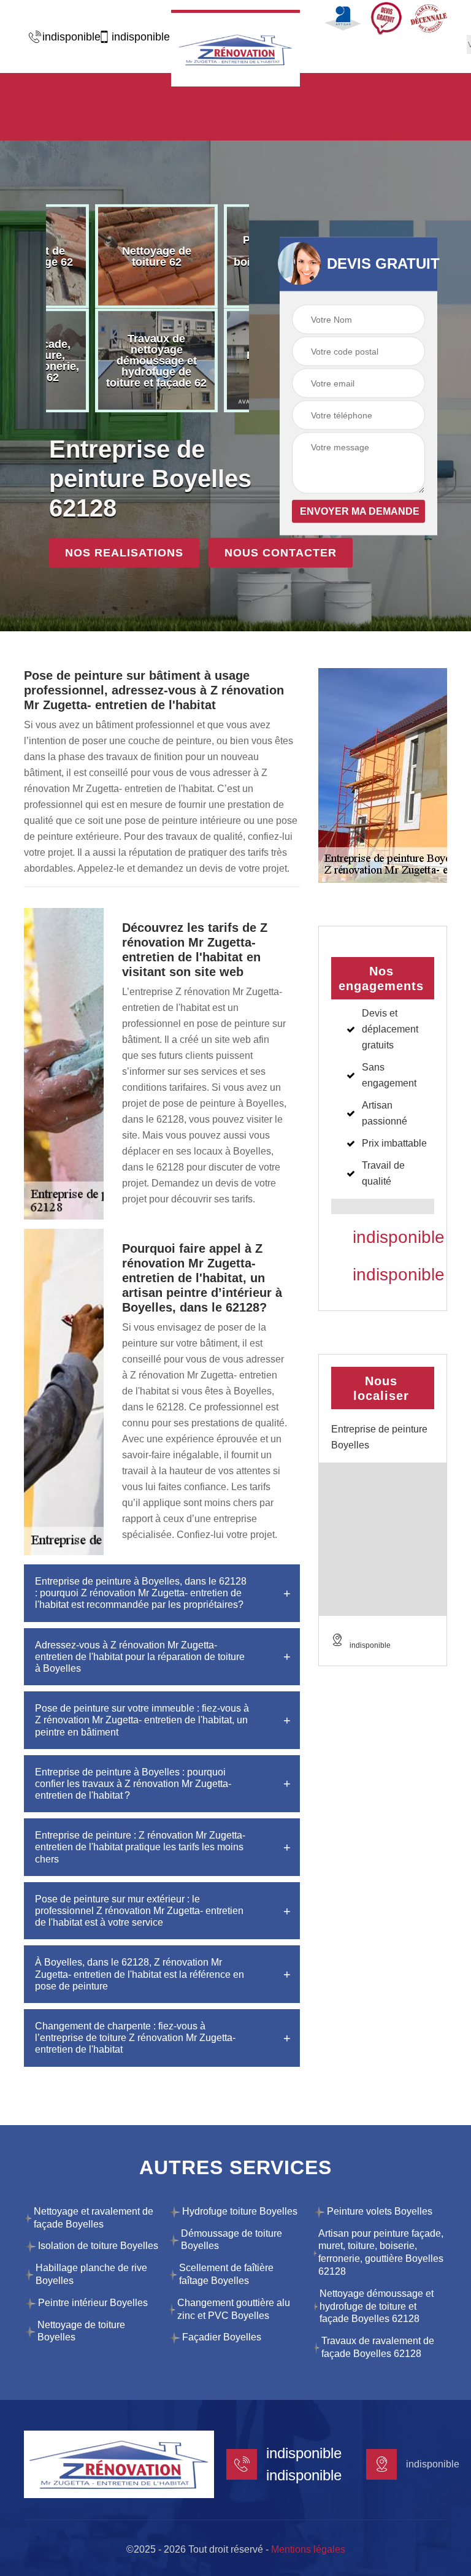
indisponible (65, 37)
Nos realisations (124, 553)
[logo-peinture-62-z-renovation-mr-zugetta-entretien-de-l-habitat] (235, 48)
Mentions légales (308, 2549)
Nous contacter (281, 553)
